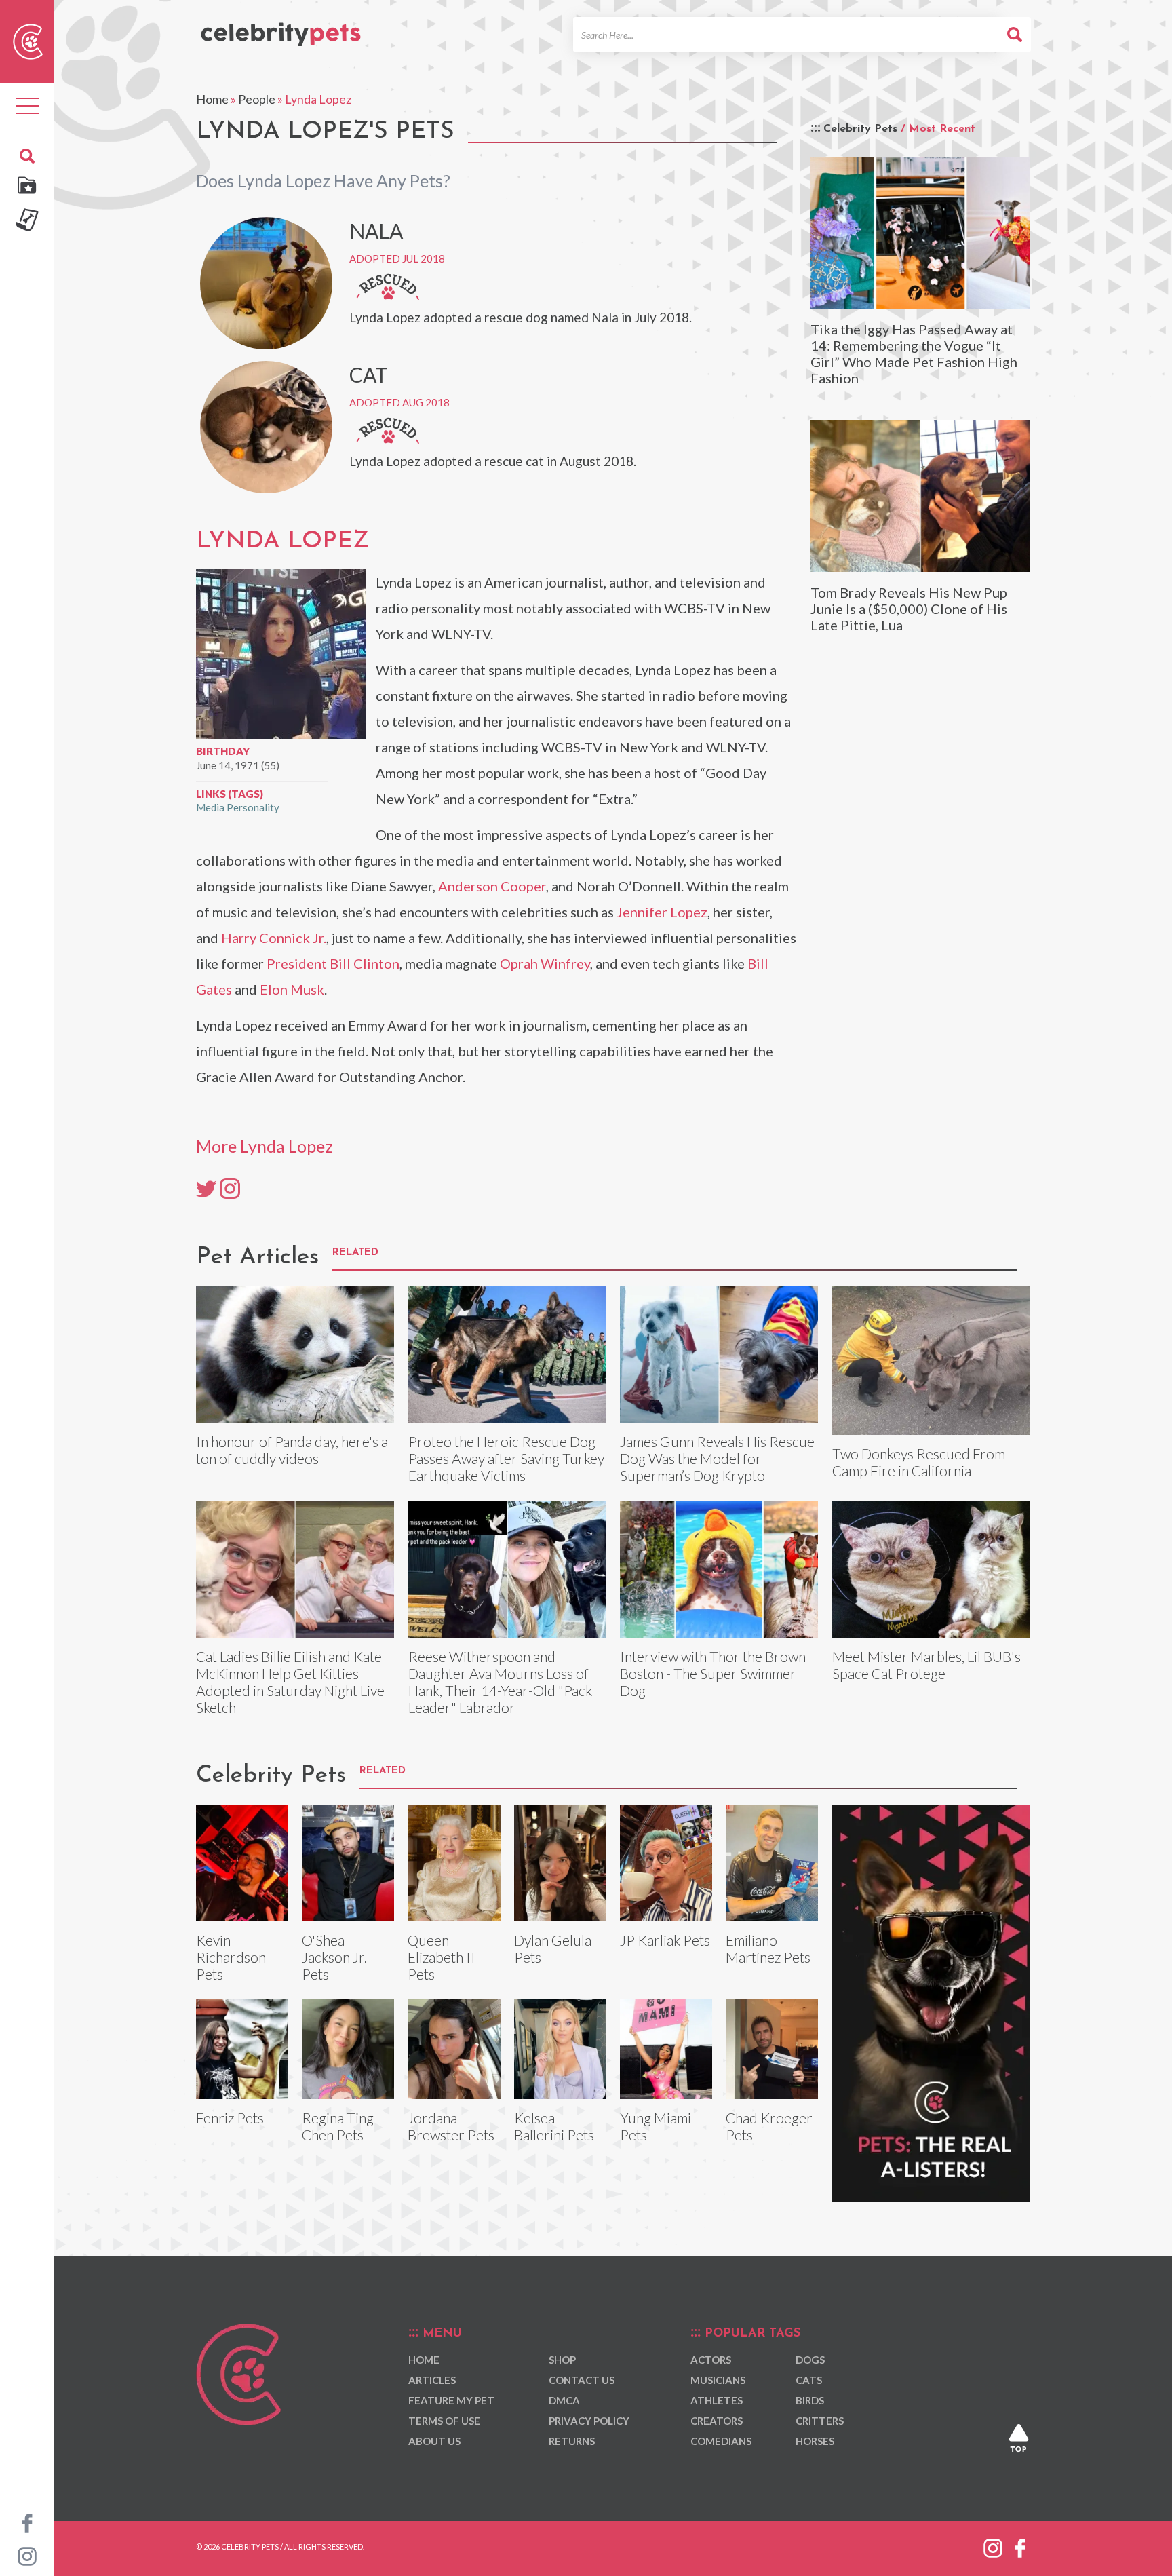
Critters (820, 2421)
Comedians (721, 2441)
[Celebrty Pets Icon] (28, 40)
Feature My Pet (451, 2400)
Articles (432, 2380)
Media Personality (238, 807)
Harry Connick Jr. (274, 938)
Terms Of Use (444, 2421)
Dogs (810, 2360)
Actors (711, 2360)
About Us (434, 2441)
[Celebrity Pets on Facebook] (27, 2522)
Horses (815, 2441)
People (257, 99)
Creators (717, 2421)
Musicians (718, 2380)
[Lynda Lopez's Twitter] (206, 1188)
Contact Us (582, 2380)
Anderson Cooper (492, 886)
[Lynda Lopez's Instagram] (230, 1188)
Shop (562, 2360)
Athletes (717, 2400)
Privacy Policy (589, 2421)
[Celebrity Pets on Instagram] (27, 2555)
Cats (809, 2380)
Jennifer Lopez (662, 912)
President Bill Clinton (333, 963)
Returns (572, 2441)
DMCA (564, 2400)
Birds (810, 2400)
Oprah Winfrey (545, 963)
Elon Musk (292, 989)
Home (212, 99)
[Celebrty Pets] (281, 28)
